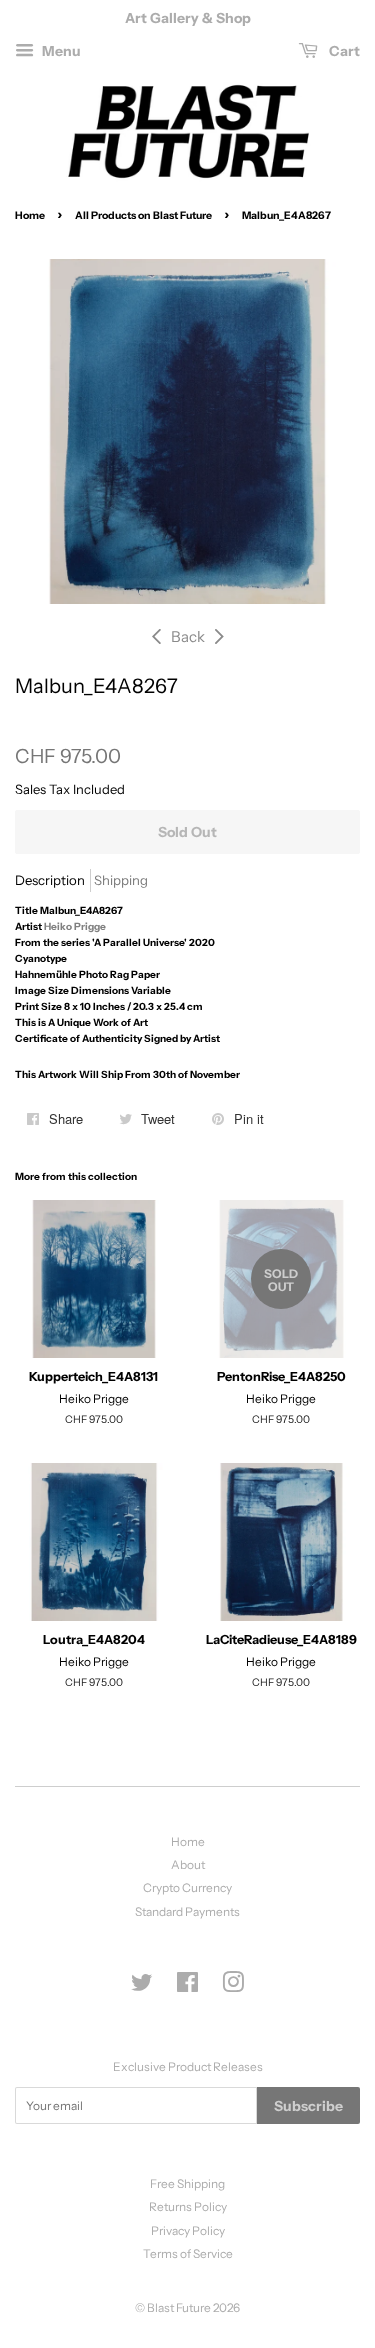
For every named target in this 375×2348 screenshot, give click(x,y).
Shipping (121, 880)
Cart (343, 51)
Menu (60, 51)
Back (188, 636)
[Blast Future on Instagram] (233, 1986)
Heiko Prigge (75, 926)
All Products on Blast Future (143, 215)
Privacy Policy (188, 2230)
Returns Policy (188, 2206)
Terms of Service (188, 2253)
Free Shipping (187, 2183)
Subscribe (308, 2106)
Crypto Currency (187, 1887)
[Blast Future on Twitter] (142, 1986)
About (188, 1864)
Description (50, 880)
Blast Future (179, 2307)
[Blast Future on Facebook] (187, 1986)
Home (30, 215)
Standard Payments (187, 1911)
